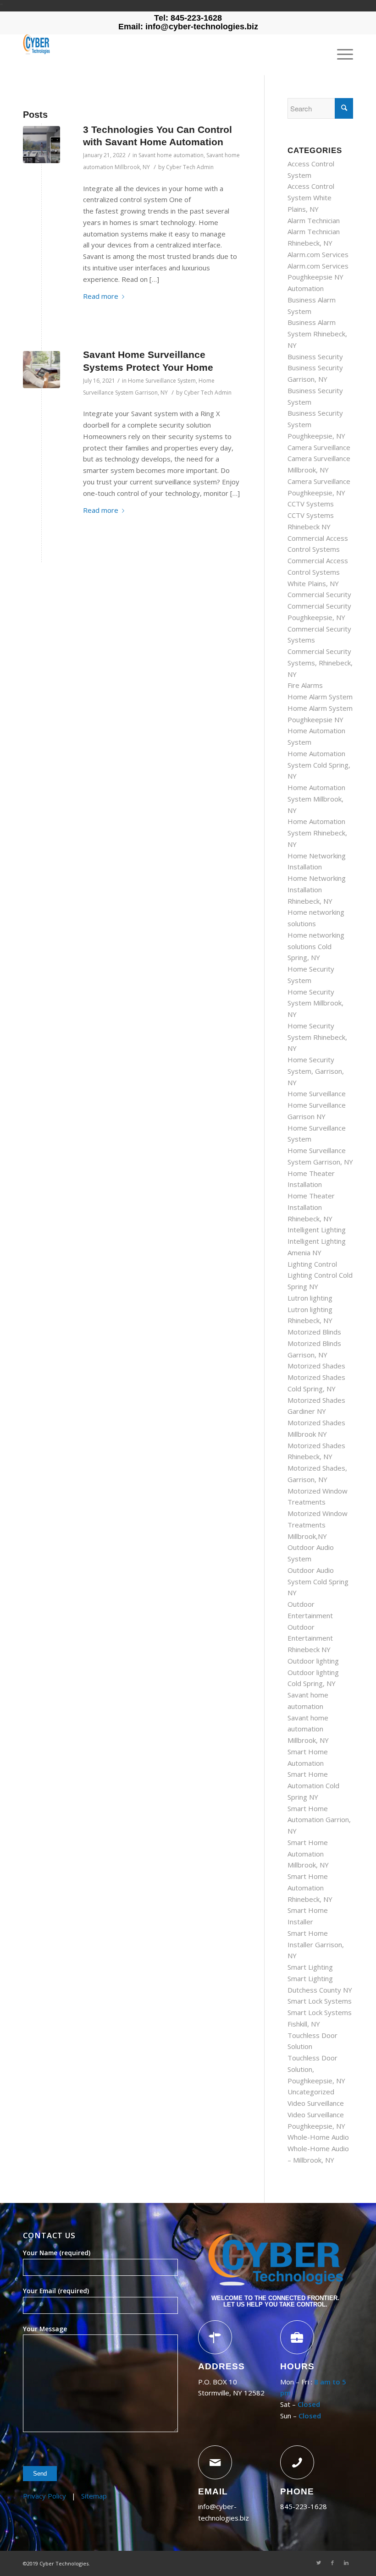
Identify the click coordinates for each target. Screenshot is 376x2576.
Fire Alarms (305, 685)
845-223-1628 (304, 2506)
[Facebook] (332, 2563)
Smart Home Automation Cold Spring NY (313, 1785)
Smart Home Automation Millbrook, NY (308, 1854)
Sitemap (94, 2496)
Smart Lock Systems (320, 2001)
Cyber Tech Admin (190, 167)
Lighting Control (312, 1264)
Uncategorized (311, 2092)
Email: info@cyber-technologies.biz (188, 27)
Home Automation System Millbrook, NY (316, 799)
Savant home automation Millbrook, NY (308, 1729)
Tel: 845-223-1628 (188, 18)
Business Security (315, 357)
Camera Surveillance (319, 447)
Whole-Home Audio (318, 2137)
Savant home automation (171, 155)
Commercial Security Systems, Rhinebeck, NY (320, 663)
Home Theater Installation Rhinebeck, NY (311, 1207)
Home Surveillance (317, 1093)
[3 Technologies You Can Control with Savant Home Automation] (41, 145)
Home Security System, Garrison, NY (316, 1071)
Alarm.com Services (318, 254)
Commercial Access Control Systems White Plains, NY (318, 572)
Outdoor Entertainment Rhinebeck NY (310, 1638)
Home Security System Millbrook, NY (315, 1003)
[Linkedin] (346, 2563)
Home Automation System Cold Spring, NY (319, 765)
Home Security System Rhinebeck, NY (317, 1037)
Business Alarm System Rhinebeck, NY (317, 334)
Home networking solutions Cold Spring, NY (316, 946)
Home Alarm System (320, 697)
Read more (101, 296)
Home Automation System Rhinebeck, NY (317, 833)
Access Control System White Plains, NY (311, 198)
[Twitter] (319, 2563)
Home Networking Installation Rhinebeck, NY (317, 890)
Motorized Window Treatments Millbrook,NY (318, 1525)
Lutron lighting (310, 1298)
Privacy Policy (44, 2496)
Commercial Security (319, 594)
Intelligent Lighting (317, 1230)
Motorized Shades (316, 1366)
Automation (306, 288)
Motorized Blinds (314, 1332)
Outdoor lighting (313, 1661)
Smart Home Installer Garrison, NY (316, 1944)
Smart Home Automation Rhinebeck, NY (310, 1888)
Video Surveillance (316, 2103)
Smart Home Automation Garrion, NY (319, 1820)
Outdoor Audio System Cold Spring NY (318, 1582)
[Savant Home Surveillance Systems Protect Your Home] (41, 370)
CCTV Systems (311, 504)
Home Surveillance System (162, 381)
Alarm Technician (314, 220)
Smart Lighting (310, 1967)
